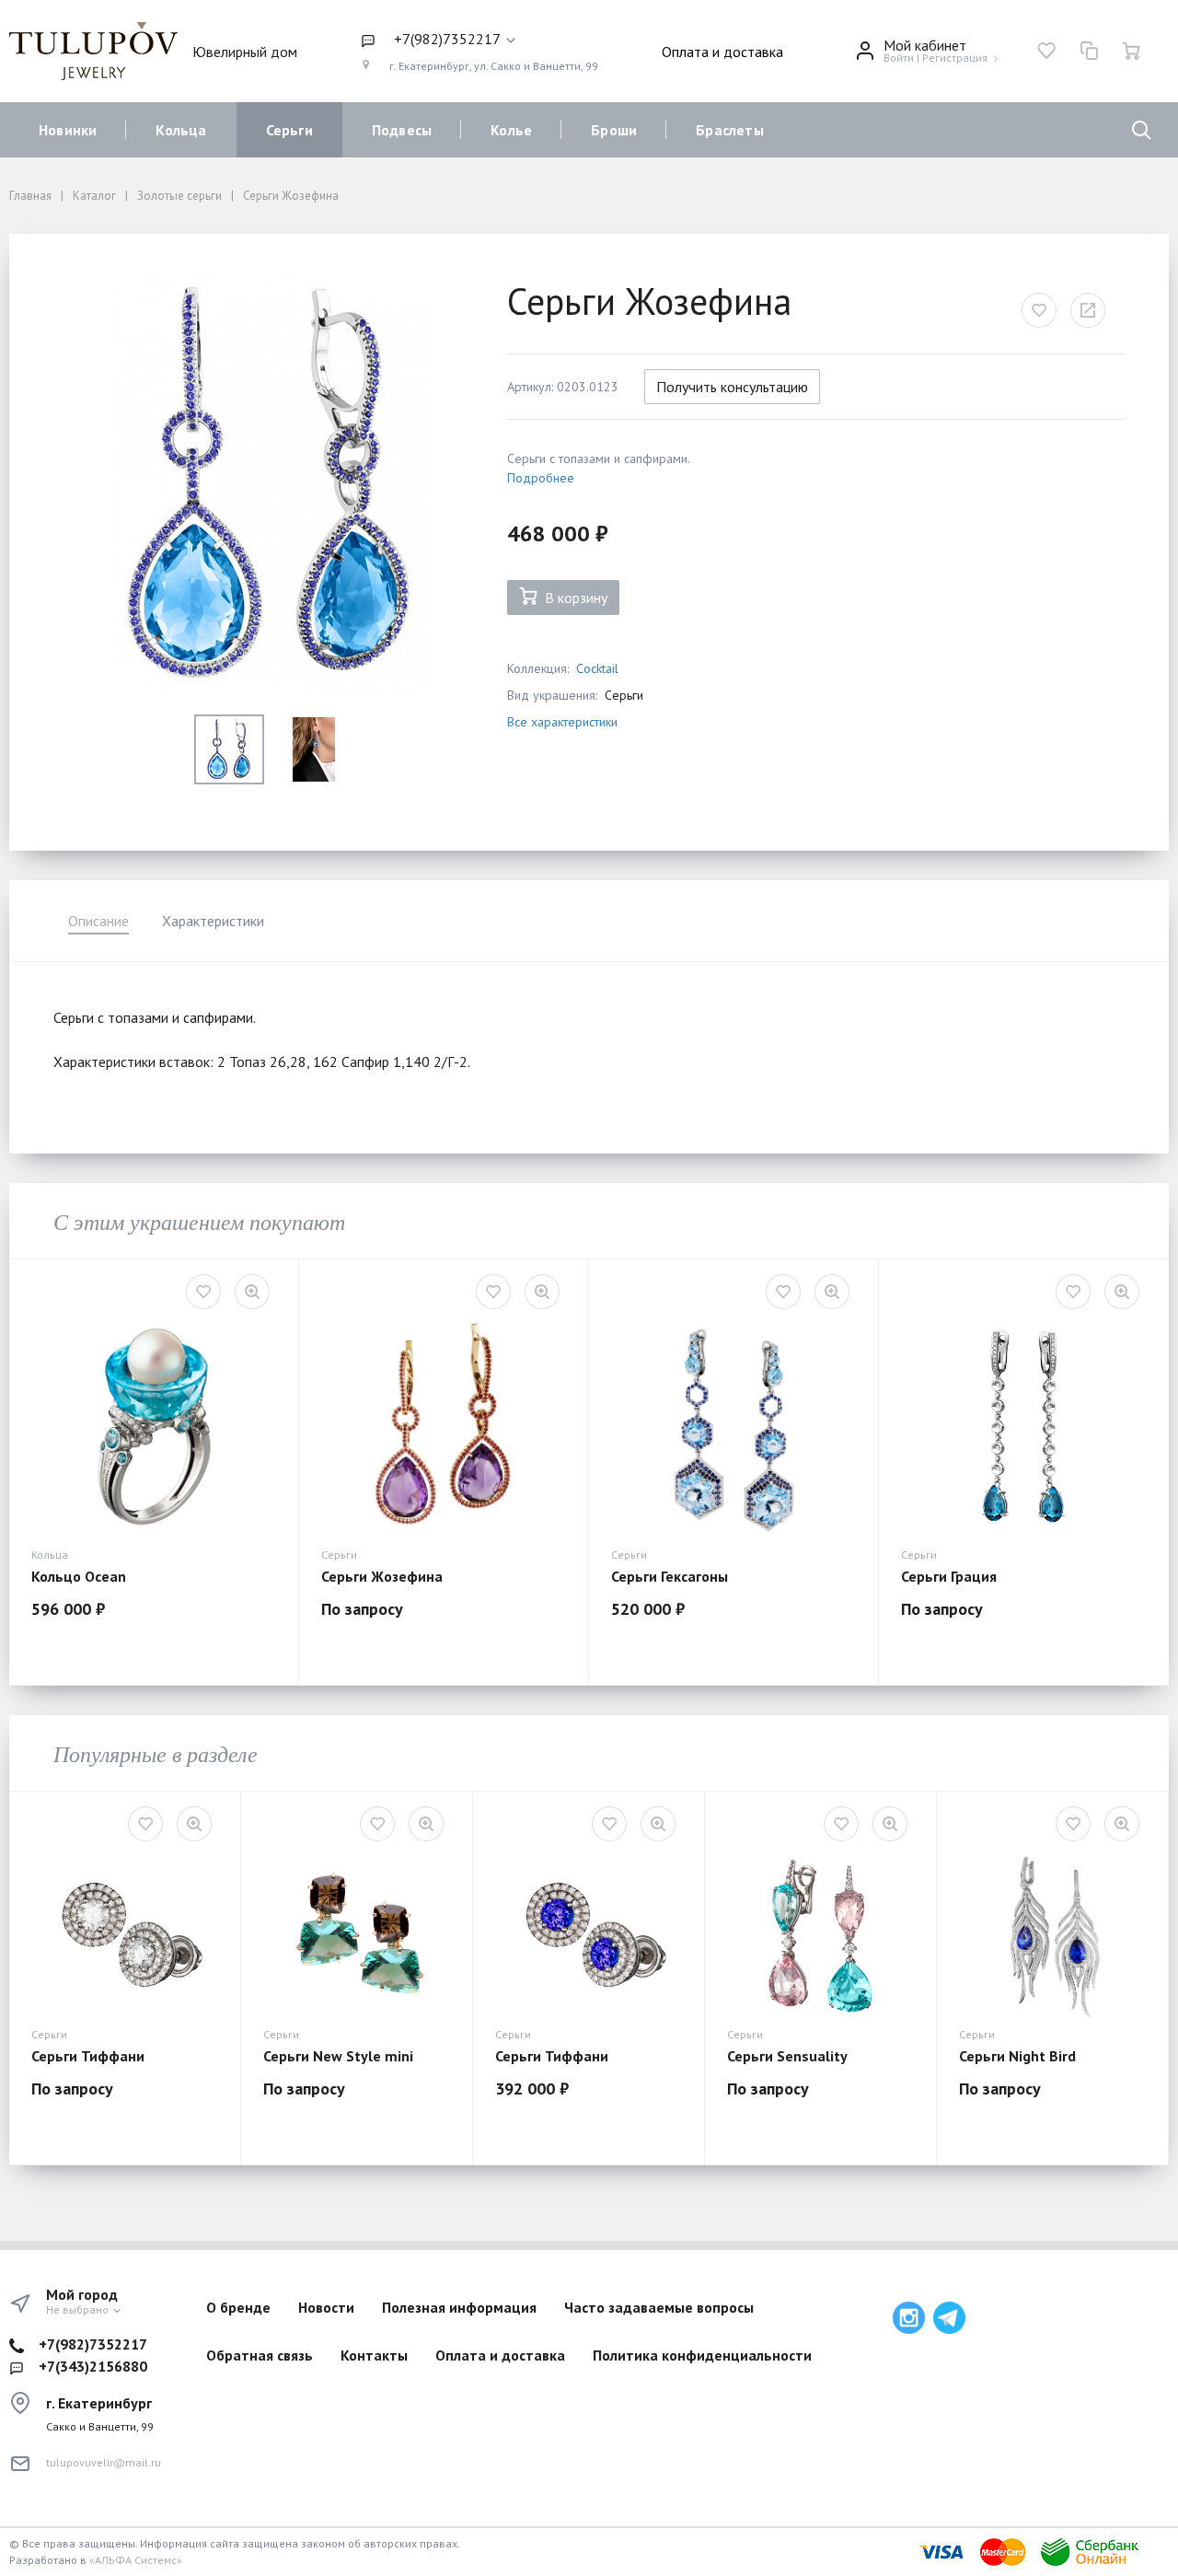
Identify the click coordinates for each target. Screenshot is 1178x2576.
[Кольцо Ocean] (154, 1428)
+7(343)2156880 (93, 2366)
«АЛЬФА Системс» (136, 2560)
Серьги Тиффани (88, 2056)
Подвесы (402, 130)
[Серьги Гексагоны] (733, 1428)
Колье (511, 130)
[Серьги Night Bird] (1052, 1935)
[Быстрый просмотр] (252, 1292)
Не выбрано (79, 2309)
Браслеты (730, 130)
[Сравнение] (1089, 51)
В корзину (576, 598)
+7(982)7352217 (93, 2344)
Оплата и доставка (722, 52)
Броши (614, 130)
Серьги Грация (949, 1576)
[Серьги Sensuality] (820, 1935)
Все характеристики (562, 722)
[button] (479, 40)
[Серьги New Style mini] (357, 1935)
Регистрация (955, 58)
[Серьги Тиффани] (125, 1935)
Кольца (181, 130)
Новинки (68, 130)
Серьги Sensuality (787, 2056)
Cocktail (597, 668)
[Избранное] (1046, 51)
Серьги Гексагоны (670, 1576)
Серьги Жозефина (382, 1576)
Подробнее (541, 478)
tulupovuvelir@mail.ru (104, 2462)
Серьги (289, 130)
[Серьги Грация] (1023, 1428)
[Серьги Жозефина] (444, 1428)
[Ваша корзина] (1131, 51)
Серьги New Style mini (338, 2056)
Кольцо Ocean (79, 1576)
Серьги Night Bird (1017, 2056)
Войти (899, 58)
